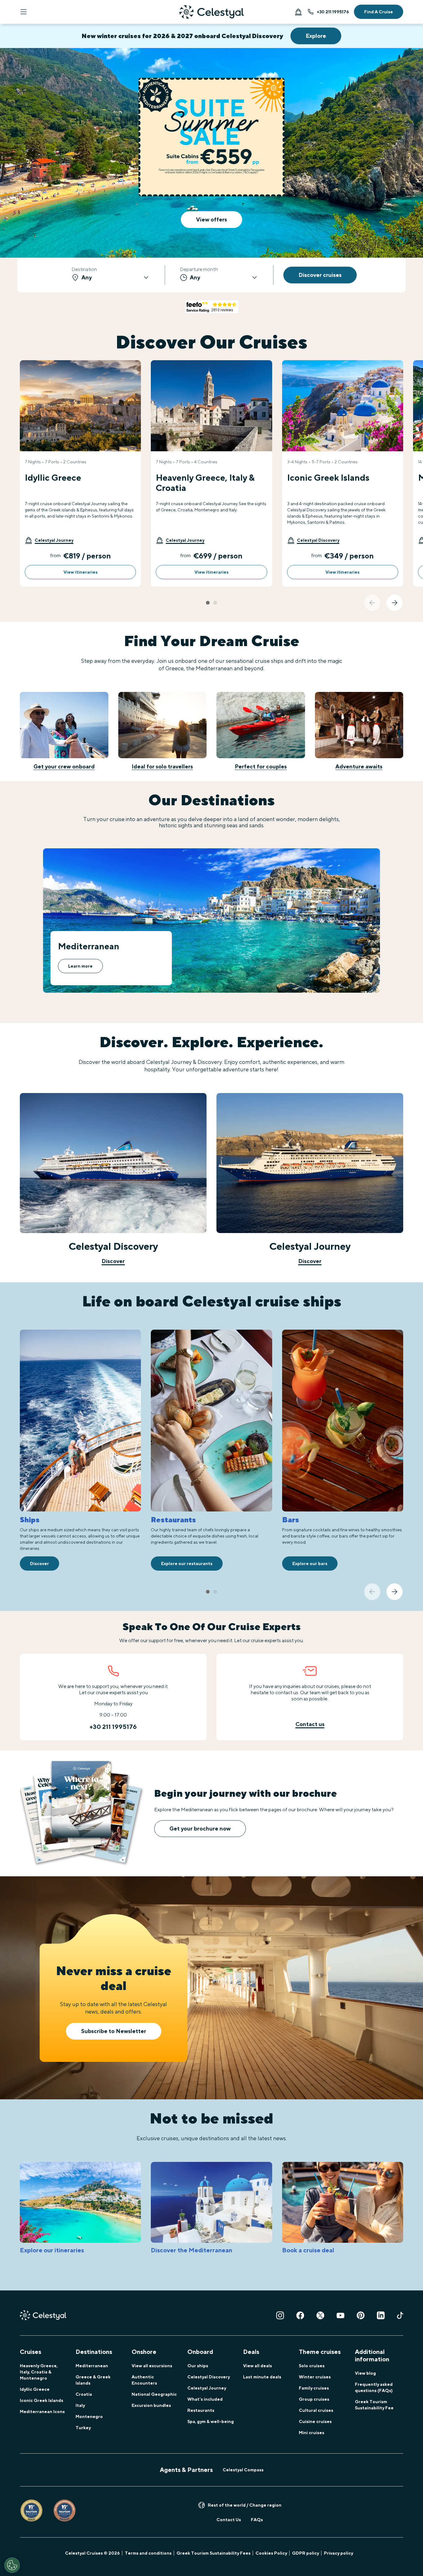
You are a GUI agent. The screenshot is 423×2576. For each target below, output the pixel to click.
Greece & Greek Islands (93, 2380)
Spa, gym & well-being (211, 2421)
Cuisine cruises (315, 2421)
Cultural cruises (316, 2410)
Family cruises (314, 2388)
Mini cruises (312, 2433)
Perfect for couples (261, 766)
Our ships (198, 2366)
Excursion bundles (151, 2405)
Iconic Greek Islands (41, 2400)
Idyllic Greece (35, 2389)
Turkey (83, 2428)
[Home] (211, 12)
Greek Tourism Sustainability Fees (214, 2553)
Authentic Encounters (144, 2380)
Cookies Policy (271, 2553)
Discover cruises (320, 275)
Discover (113, 1261)
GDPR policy (305, 2553)
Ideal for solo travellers (162, 766)
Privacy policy (338, 2553)
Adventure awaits (359, 766)
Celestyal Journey (207, 2388)
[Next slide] (395, 603)
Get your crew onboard (64, 766)
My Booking (298, 12)
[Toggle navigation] (24, 12)
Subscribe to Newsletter (114, 2031)
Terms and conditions (148, 2553)
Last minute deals (262, 2377)
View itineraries (81, 572)
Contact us (310, 1724)
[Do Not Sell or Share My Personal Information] (12, 2565)
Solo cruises (312, 2366)
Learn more (80, 966)
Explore (316, 36)
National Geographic (154, 2394)
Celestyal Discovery (209, 2377)
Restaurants (201, 2410)
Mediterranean (92, 2366)
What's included (205, 2399)
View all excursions (152, 2366)
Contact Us (229, 2520)
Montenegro (89, 2416)
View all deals (257, 2366)
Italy (80, 2405)
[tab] (208, 603)
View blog (365, 2373)
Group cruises (314, 2399)
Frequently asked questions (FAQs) (374, 2387)
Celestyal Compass (243, 2470)
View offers (211, 219)
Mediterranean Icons (42, 2412)
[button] (49, 540)
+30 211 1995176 (333, 12)
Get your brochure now (200, 1828)
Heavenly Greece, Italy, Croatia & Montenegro (39, 2372)
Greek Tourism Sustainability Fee (374, 2405)
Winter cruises (315, 2377)
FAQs (257, 2520)
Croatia (84, 2394)
